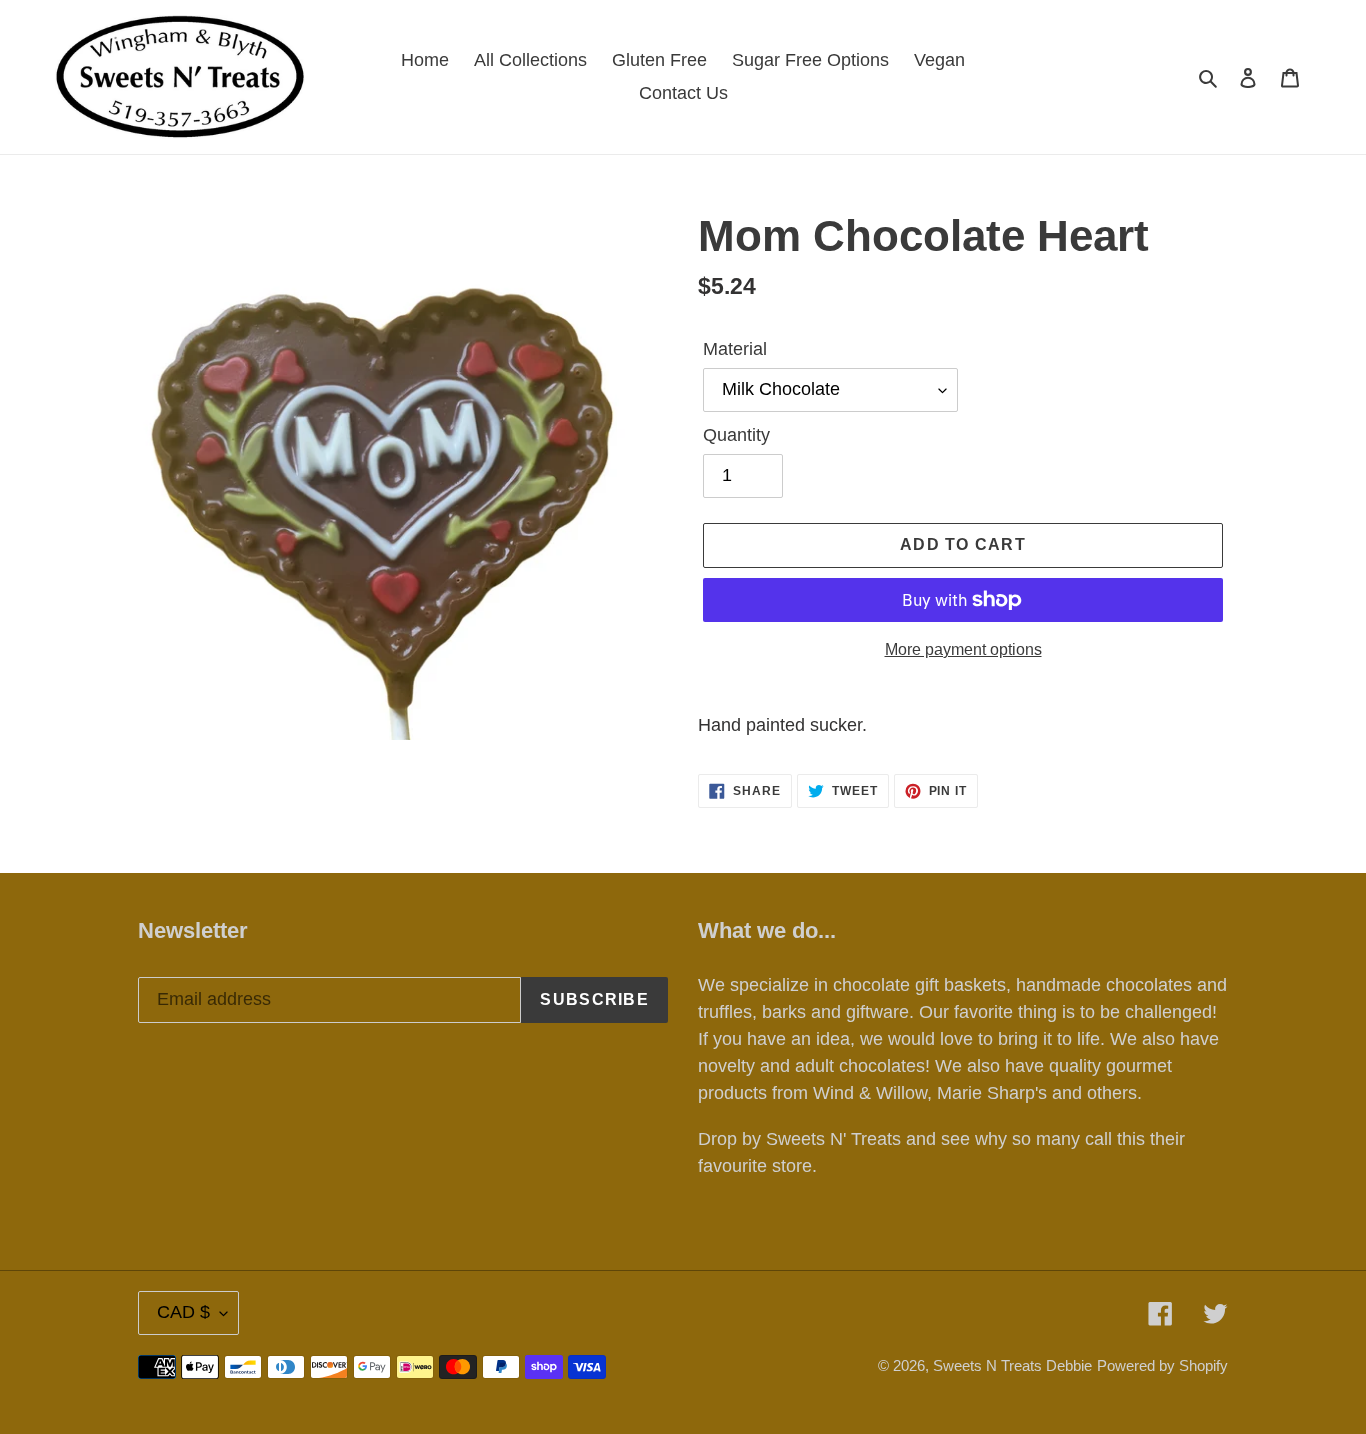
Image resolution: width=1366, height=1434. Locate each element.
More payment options (963, 649)
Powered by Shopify (1162, 1365)
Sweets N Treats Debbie (1012, 1365)
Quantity (736, 435)
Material (735, 349)
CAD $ (183, 1312)
